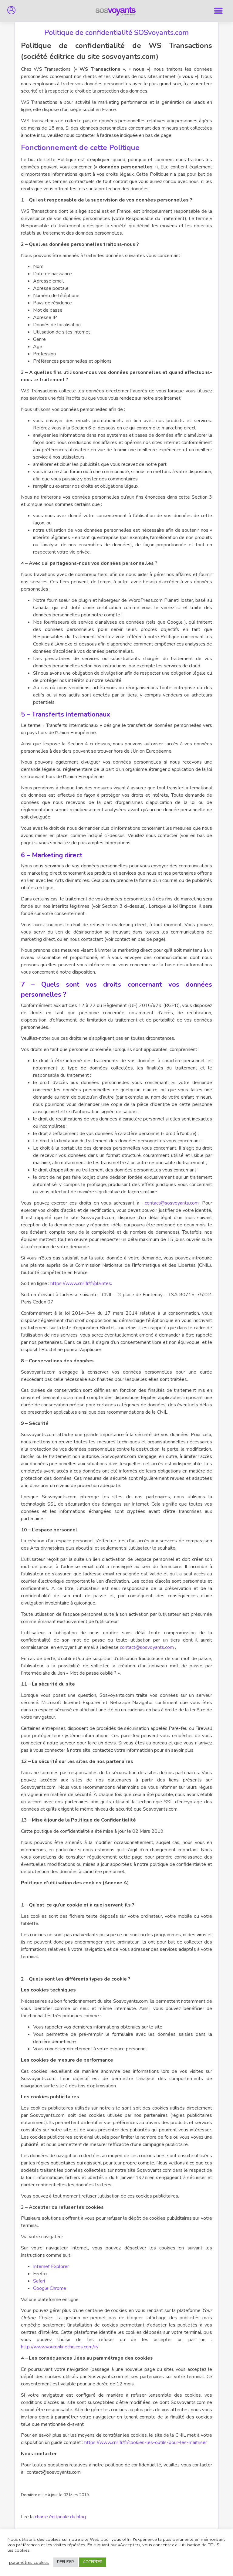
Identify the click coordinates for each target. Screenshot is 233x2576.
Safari (39, 2281)
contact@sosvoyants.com (172, 1203)
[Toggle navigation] (219, 11)
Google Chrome (50, 2288)
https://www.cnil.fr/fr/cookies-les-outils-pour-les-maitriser (146, 2442)
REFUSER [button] (66, 2562)
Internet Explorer (51, 2266)
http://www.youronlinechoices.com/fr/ (60, 2347)
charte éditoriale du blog (60, 2517)
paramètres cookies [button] (29, 2562)
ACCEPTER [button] (93, 2562)
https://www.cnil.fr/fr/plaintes (81, 1283)
